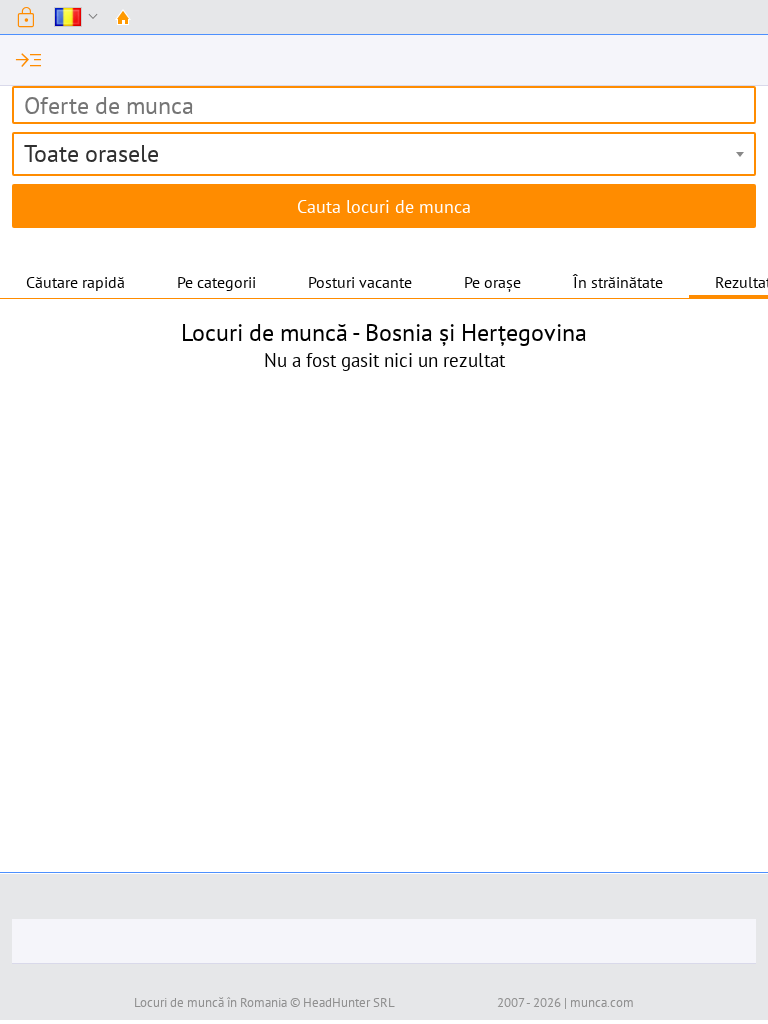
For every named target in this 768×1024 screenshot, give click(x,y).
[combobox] (384, 154)
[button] (26, 17)
